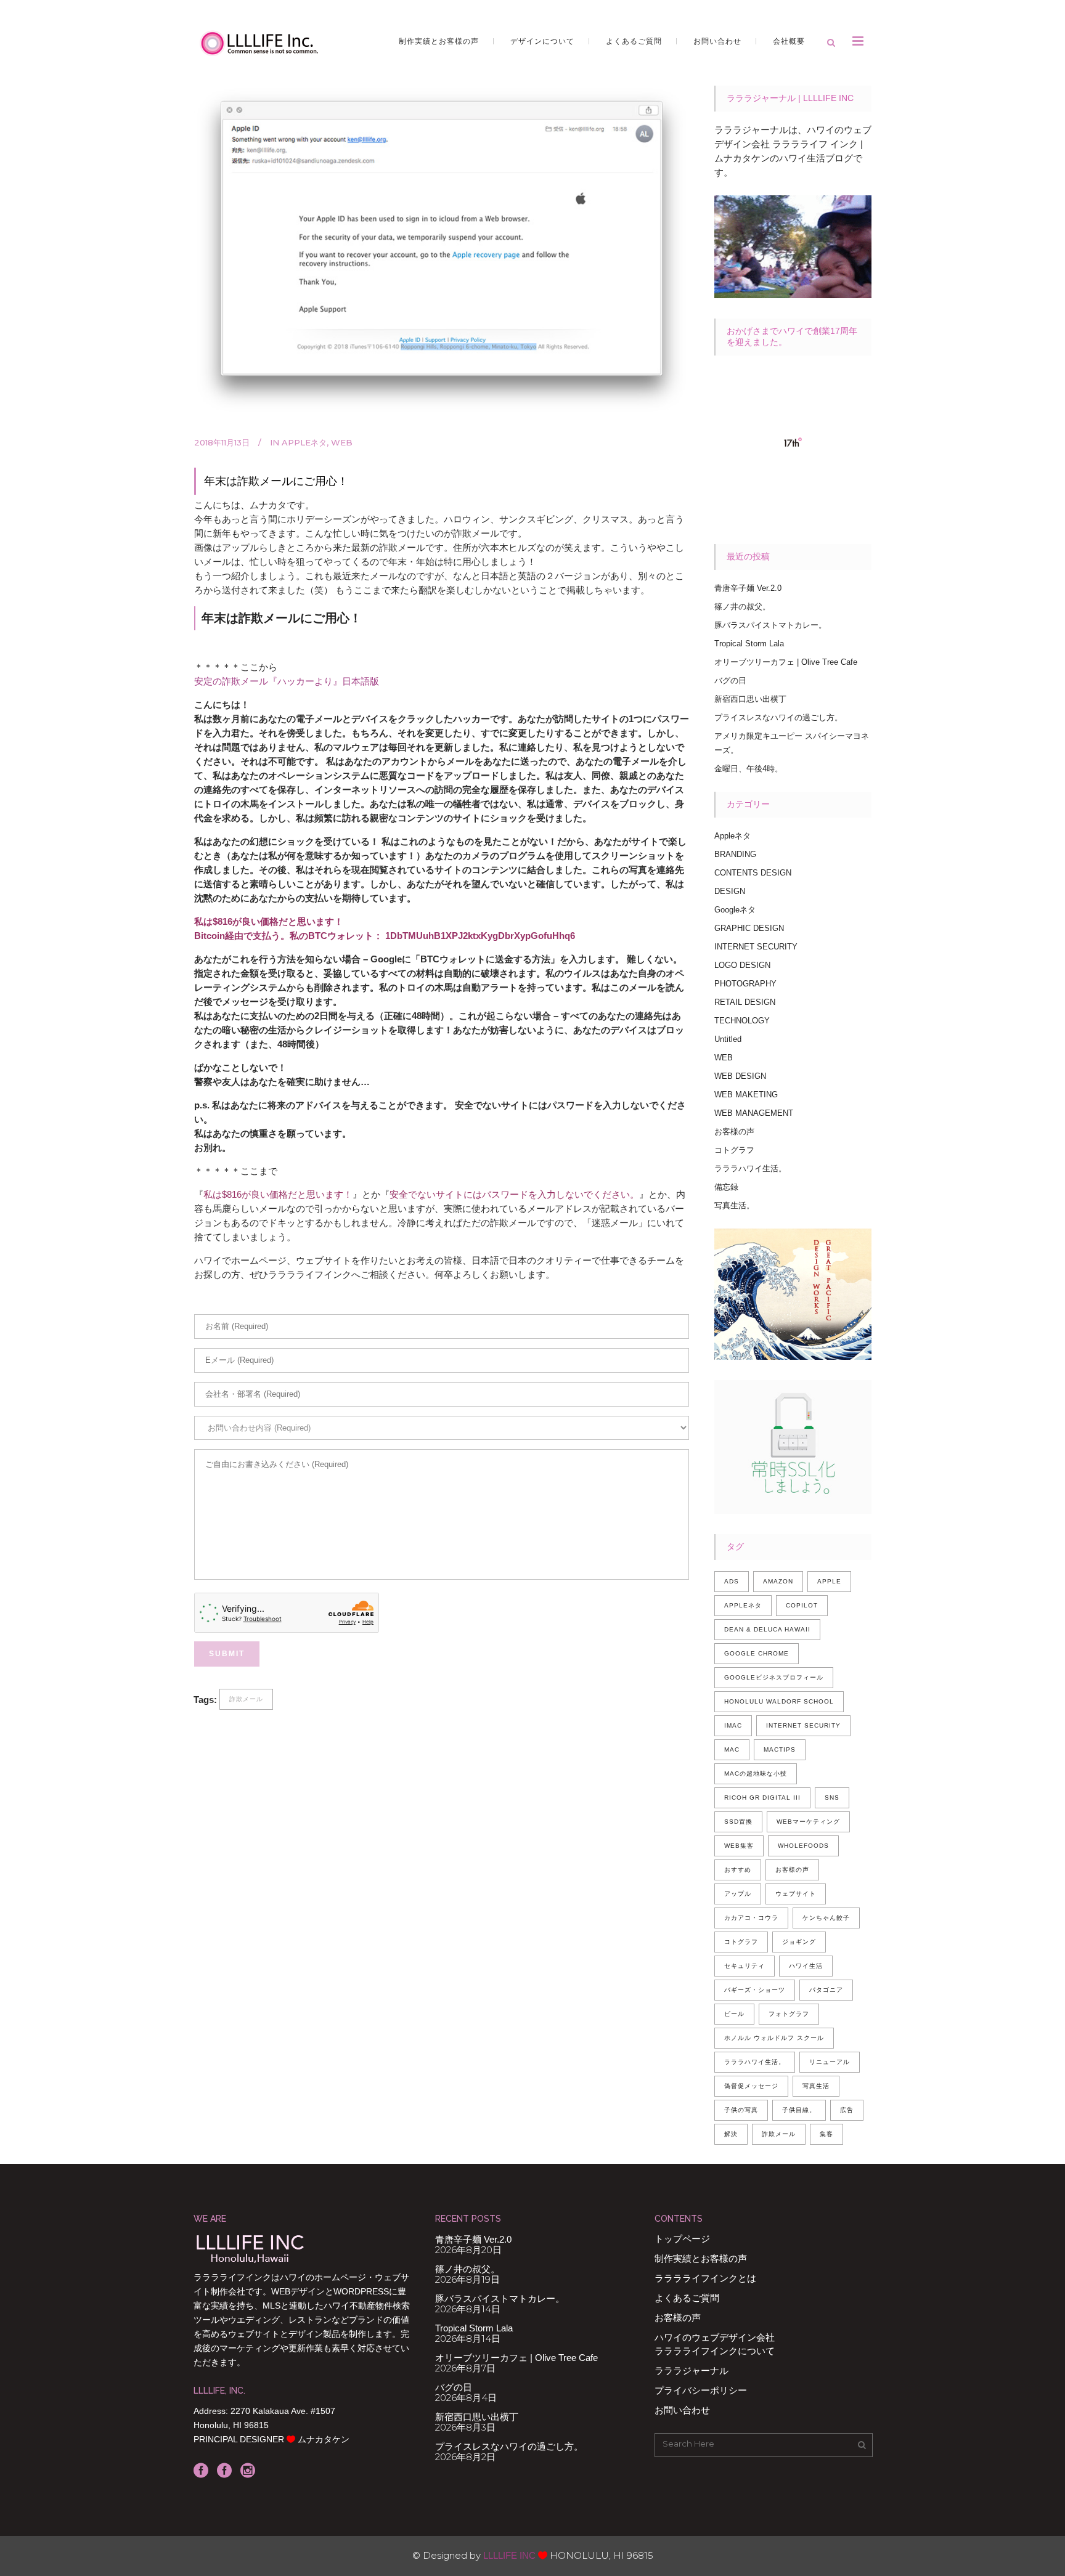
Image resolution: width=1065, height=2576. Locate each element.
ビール (734, 2014)
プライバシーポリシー (701, 2390)
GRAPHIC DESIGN (749, 928)
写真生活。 (734, 1205)
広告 (847, 2110)
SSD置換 (738, 1822)
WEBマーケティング (808, 1822)
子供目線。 (799, 2110)
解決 (731, 2134)
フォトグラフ (789, 2014)
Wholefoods (803, 1846)
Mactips (780, 1749)
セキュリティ (745, 1966)
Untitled (728, 1039)
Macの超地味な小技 (756, 1774)
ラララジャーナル (692, 2371)
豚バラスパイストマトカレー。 (770, 625)
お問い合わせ (682, 2410)
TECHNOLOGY (742, 1021)
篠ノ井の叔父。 (742, 607)
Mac (732, 1749)
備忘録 (726, 1187)
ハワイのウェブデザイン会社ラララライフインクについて (715, 2344)
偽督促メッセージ (751, 2086)
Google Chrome (757, 1653)
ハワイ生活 (806, 1966)
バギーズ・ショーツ (755, 1990)
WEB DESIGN (740, 1076)
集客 (826, 2134)
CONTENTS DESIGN (753, 873)
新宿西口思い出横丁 (750, 699)
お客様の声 (734, 1132)
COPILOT (802, 1605)
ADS (732, 1581)
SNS (832, 1798)
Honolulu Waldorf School (779, 1701)
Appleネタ (304, 442)
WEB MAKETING (746, 1095)
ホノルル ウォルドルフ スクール (774, 2038)
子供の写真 (741, 2110)
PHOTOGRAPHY (745, 984)
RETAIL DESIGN (745, 1002)
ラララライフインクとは (705, 2278)
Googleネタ (735, 910)
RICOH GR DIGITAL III (762, 1798)
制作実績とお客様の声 (701, 2258)
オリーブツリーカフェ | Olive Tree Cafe (786, 662)
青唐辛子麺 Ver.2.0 (748, 588)
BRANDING (735, 854)
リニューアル (830, 2062)
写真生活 (816, 2086)
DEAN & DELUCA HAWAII (767, 1629)
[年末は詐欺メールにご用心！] (442, 250)
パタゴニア (826, 1990)
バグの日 (730, 681)
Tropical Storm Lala (749, 644)
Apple (829, 1581)
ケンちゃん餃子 (826, 1918)
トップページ (682, 2239)
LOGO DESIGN (742, 965)
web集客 (739, 1846)
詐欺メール (246, 1699)
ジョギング (799, 1942)
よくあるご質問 (687, 2298)
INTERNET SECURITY (756, 947)
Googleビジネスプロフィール (774, 1677)
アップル (738, 1894)
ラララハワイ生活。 (750, 1168)
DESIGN (730, 891)
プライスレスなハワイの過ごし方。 (778, 717)
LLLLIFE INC (509, 2555)
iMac (733, 1725)
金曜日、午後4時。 (749, 769)
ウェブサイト (796, 1894)
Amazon (778, 1581)
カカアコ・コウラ (751, 1918)
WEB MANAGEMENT (754, 1113)
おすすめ (738, 1870)
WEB (342, 442)
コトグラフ (734, 1150)
